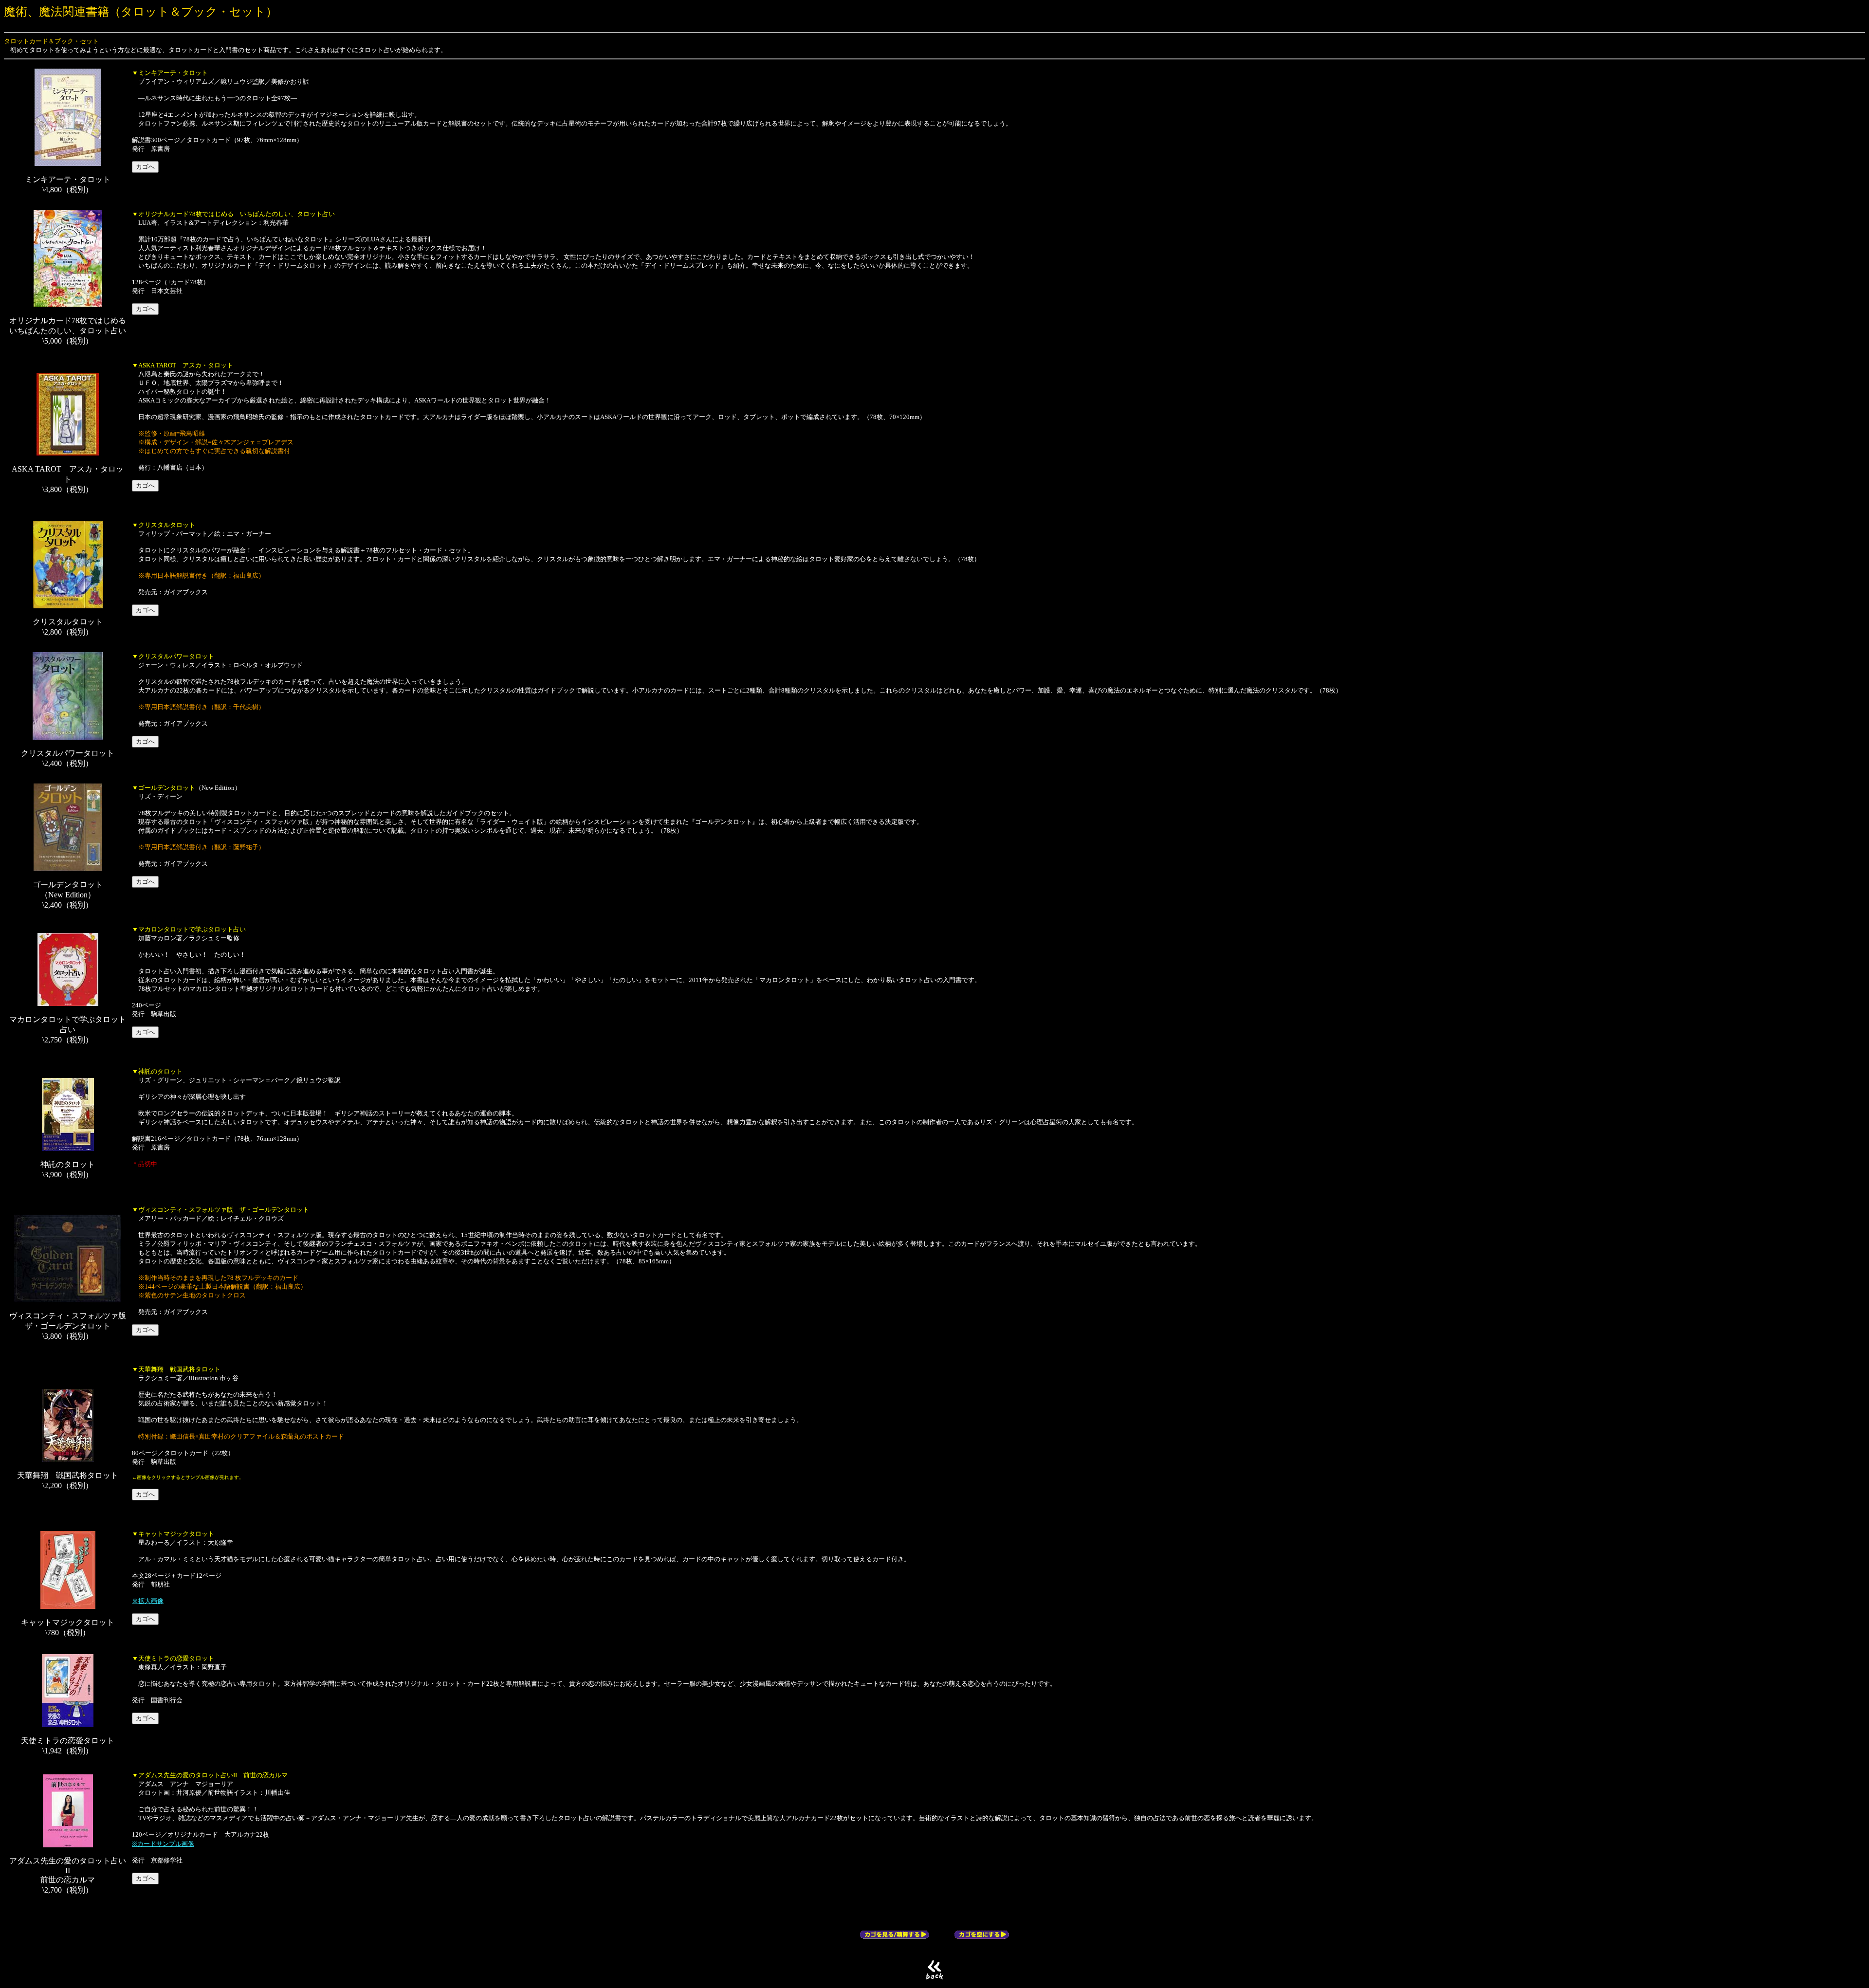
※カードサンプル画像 (163, 1844)
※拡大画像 (148, 1601)
